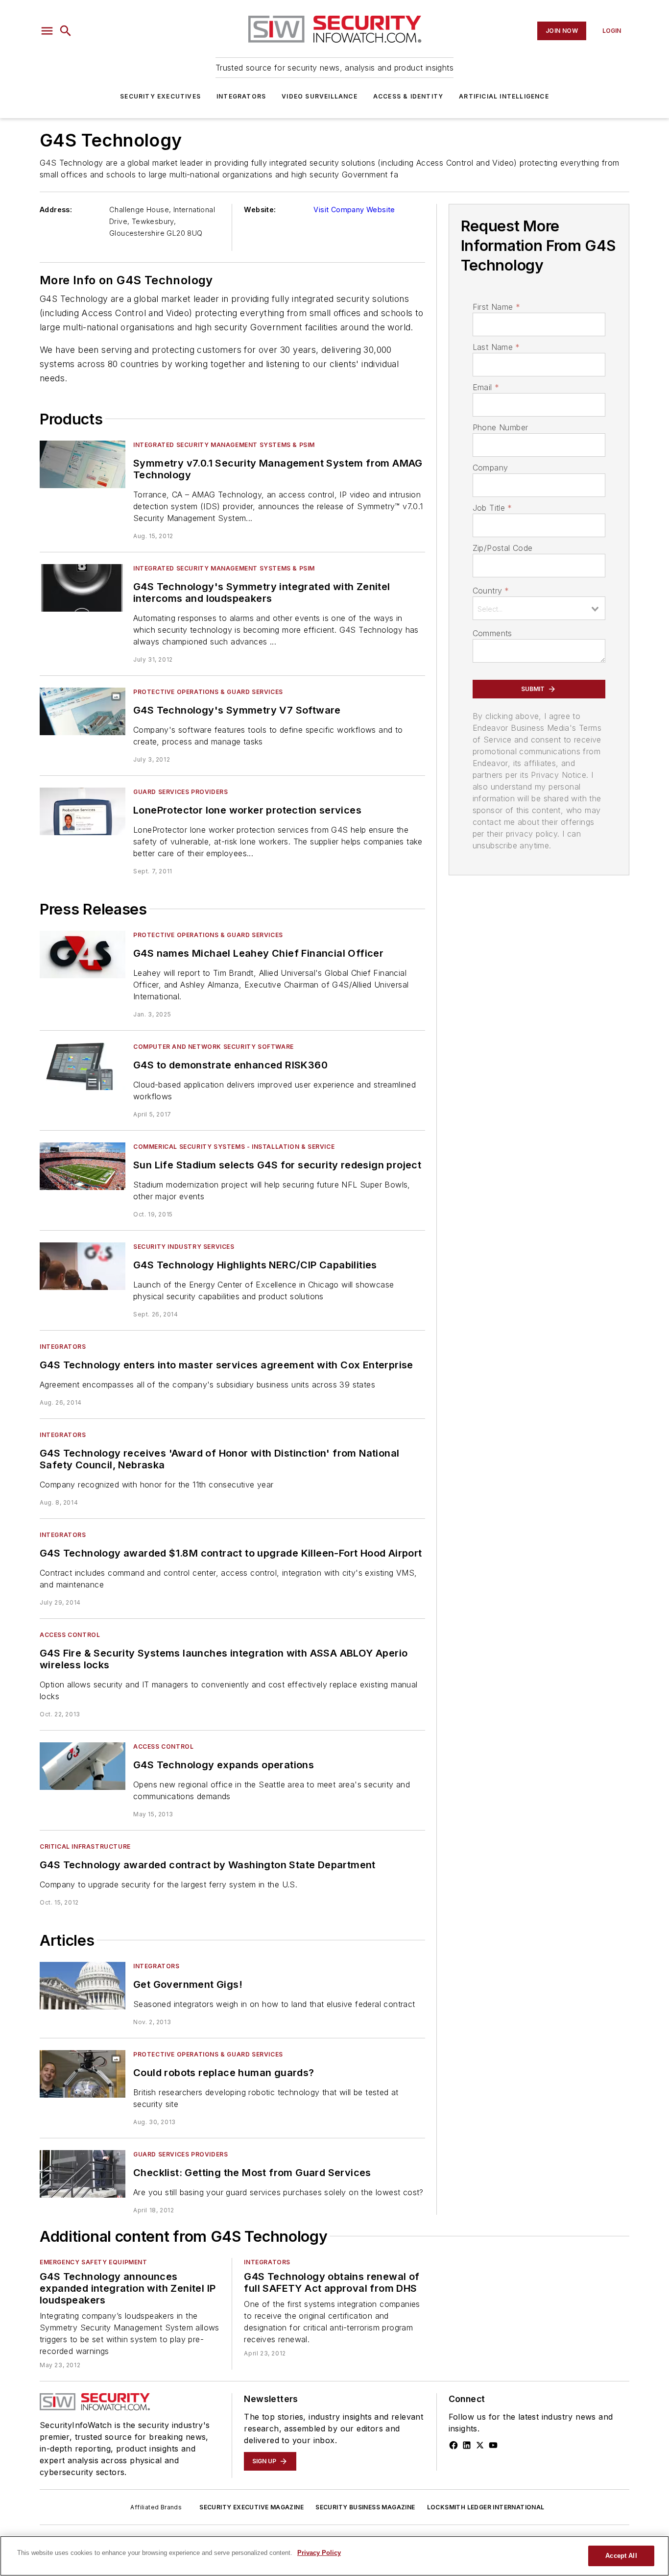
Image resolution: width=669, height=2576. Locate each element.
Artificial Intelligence (504, 96)
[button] (47, 31)
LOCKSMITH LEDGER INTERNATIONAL (486, 2507)
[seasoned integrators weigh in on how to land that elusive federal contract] (83, 1986)
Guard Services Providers (180, 792)
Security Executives (160, 96)
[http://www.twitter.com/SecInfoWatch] (480, 2445)
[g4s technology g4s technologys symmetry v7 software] (83, 711)
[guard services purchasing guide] (83, 2174)
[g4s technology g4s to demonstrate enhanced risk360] (83, 1066)
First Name (496, 307)
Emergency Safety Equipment (94, 2262)
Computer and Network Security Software (214, 1047)
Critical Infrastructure (85, 1846)
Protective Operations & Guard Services (208, 692)
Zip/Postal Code (503, 548)
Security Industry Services (184, 1247)
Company (490, 468)
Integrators (241, 96)
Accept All (621, 2556)
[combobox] (539, 608)
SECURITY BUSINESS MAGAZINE (365, 2507)
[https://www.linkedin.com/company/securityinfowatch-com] (467, 2445)
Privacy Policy (319, 2553)
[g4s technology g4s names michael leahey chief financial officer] (83, 954)
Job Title (492, 508)
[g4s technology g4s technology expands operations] (83, 1766)
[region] (334, 2556)
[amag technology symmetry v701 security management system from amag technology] (83, 464)
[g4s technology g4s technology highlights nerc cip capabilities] (83, 1266)
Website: (260, 210)
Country (491, 591)
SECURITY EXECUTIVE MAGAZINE (251, 2507)
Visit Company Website (354, 210)
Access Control (70, 1635)
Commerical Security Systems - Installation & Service (234, 1147)
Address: (56, 210)
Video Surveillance (320, 96)
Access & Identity (408, 96)
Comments (492, 633)
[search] (66, 31)
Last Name (496, 347)
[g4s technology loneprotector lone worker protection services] (83, 811)
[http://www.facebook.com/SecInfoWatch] (454, 2445)
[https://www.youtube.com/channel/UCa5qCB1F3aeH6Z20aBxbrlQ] (493, 2445)
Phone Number (501, 427)
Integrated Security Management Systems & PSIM (224, 445)
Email (486, 387)
